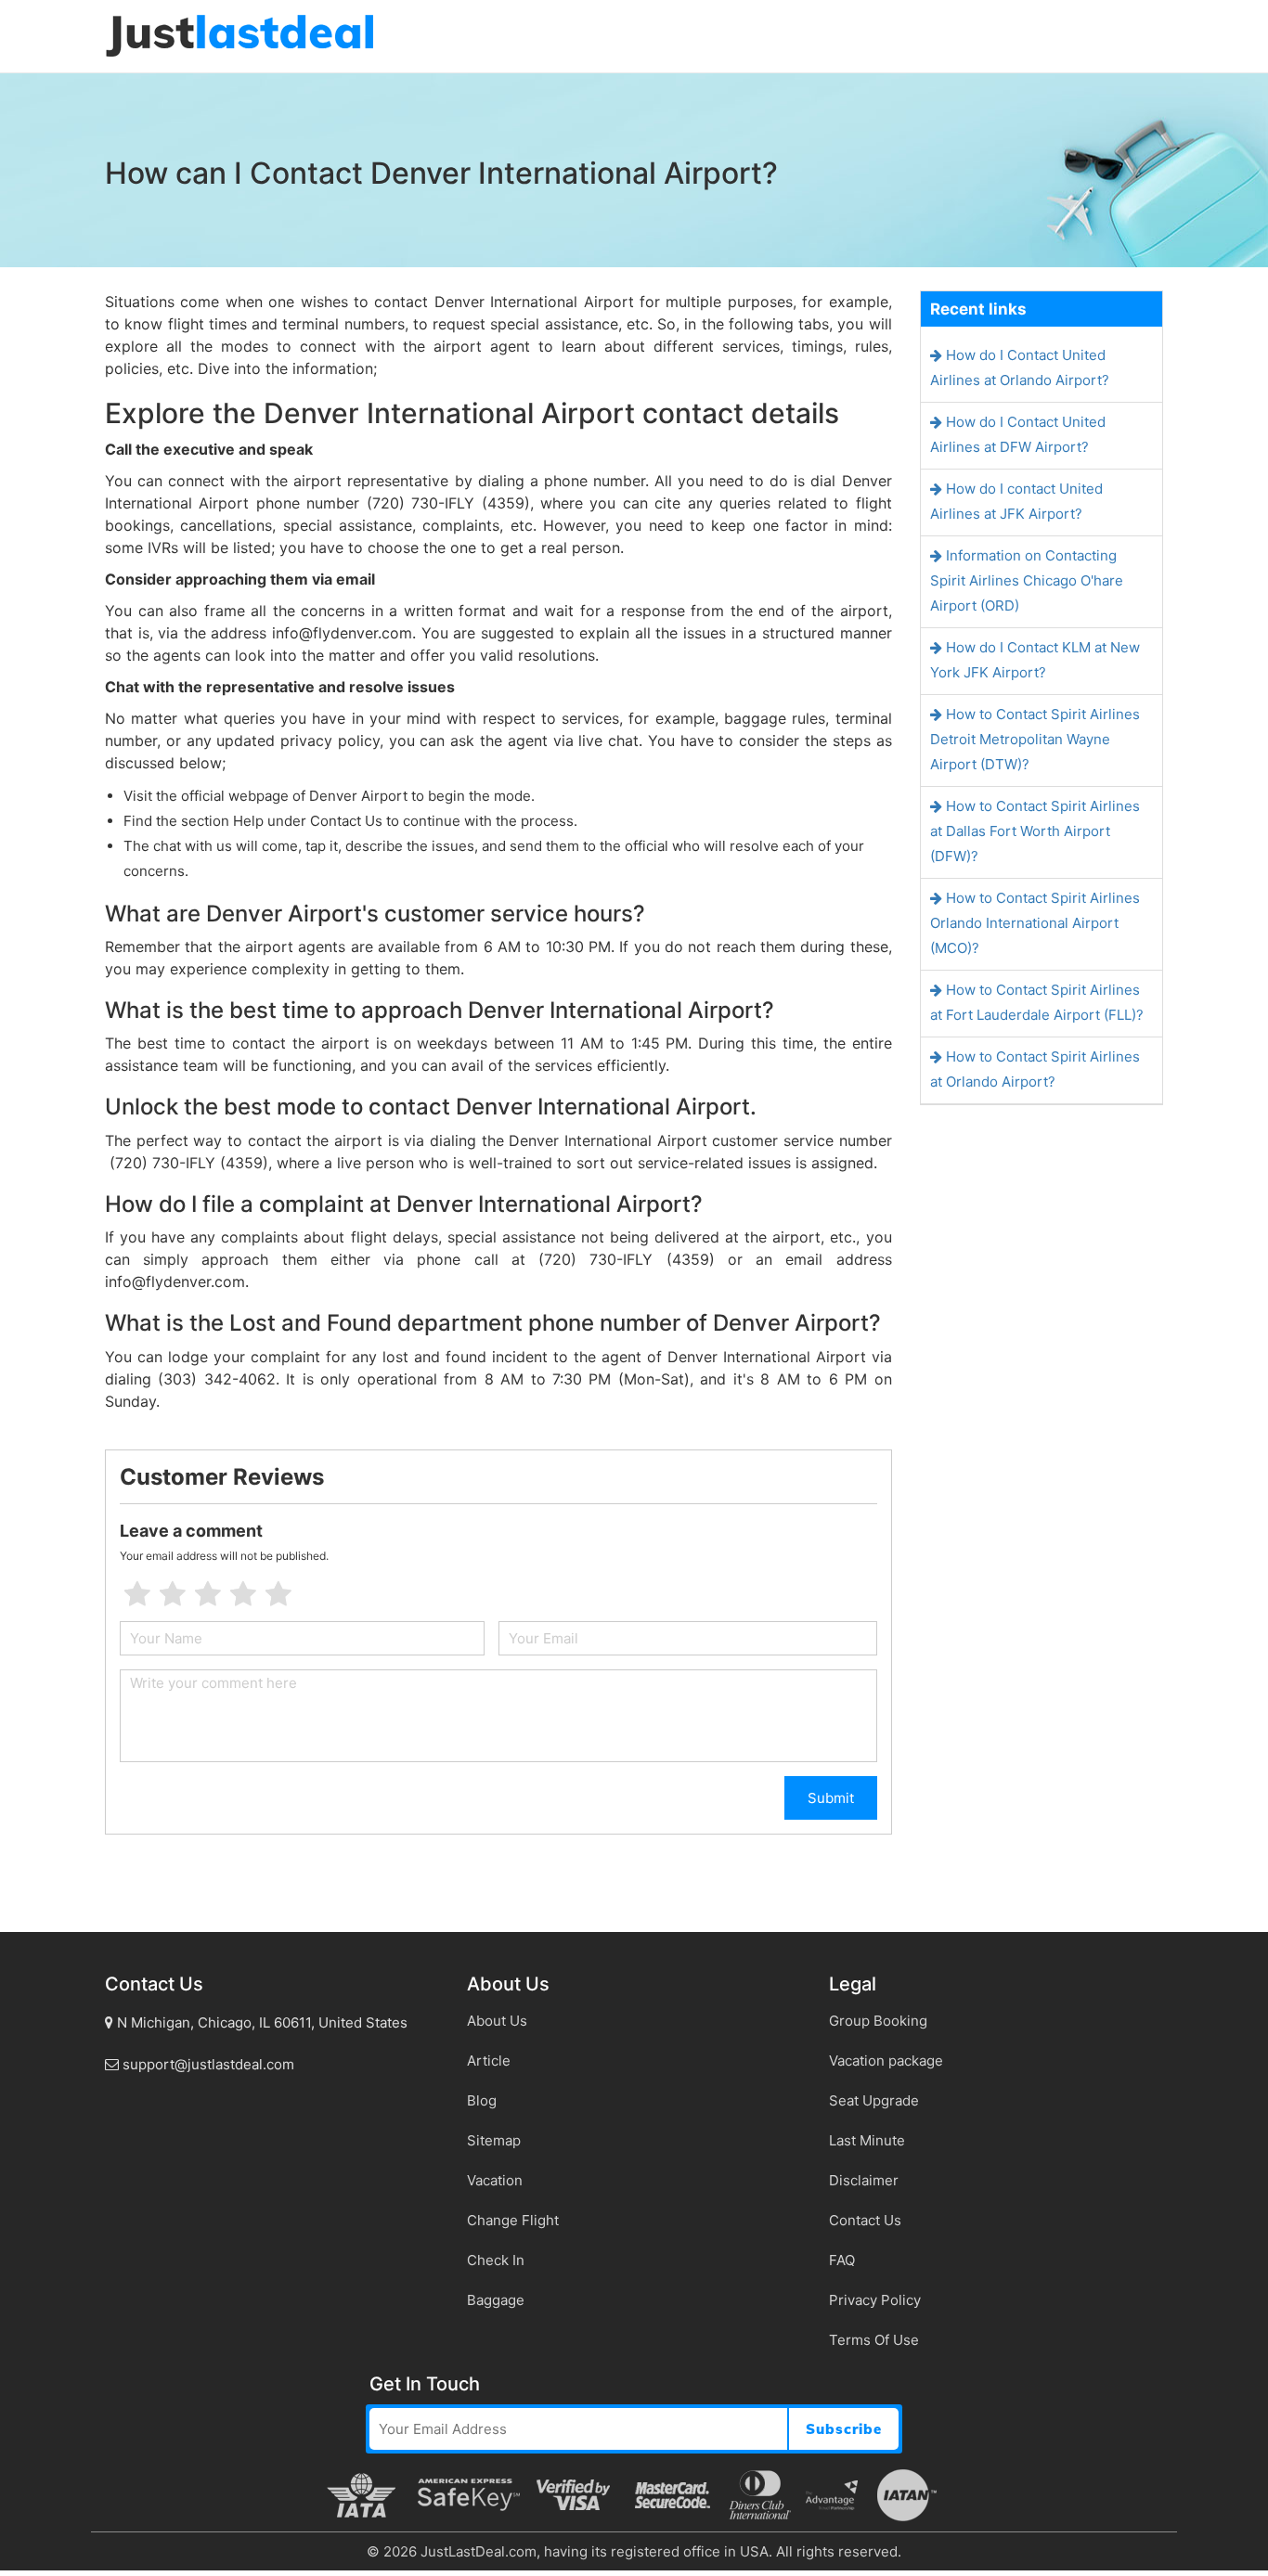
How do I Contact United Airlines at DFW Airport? (1018, 434)
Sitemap (494, 2140)
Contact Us (865, 2220)
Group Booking (878, 2021)
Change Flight (513, 2220)
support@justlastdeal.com (207, 2064)
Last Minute (867, 2140)
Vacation (495, 2180)
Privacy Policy (875, 2300)
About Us (497, 2021)
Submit (831, 1798)
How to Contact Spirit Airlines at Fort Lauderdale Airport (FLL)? (1037, 1002)
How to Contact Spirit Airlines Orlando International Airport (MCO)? (1035, 923)
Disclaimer (864, 2180)
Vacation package (886, 2061)
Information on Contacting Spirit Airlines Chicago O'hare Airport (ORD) (1027, 580)
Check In (496, 2260)
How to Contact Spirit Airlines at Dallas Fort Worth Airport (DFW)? (1035, 831)
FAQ (842, 2260)
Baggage (496, 2300)
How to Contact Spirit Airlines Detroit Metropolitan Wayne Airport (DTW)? (1035, 739)
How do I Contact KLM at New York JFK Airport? (1035, 660)
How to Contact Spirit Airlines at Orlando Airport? (1035, 1069)
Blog (482, 2100)
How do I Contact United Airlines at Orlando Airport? (1020, 367)
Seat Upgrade (874, 2100)
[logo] (239, 35)
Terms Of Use (874, 2340)
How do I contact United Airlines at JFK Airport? (1016, 501)
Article (489, 2061)
